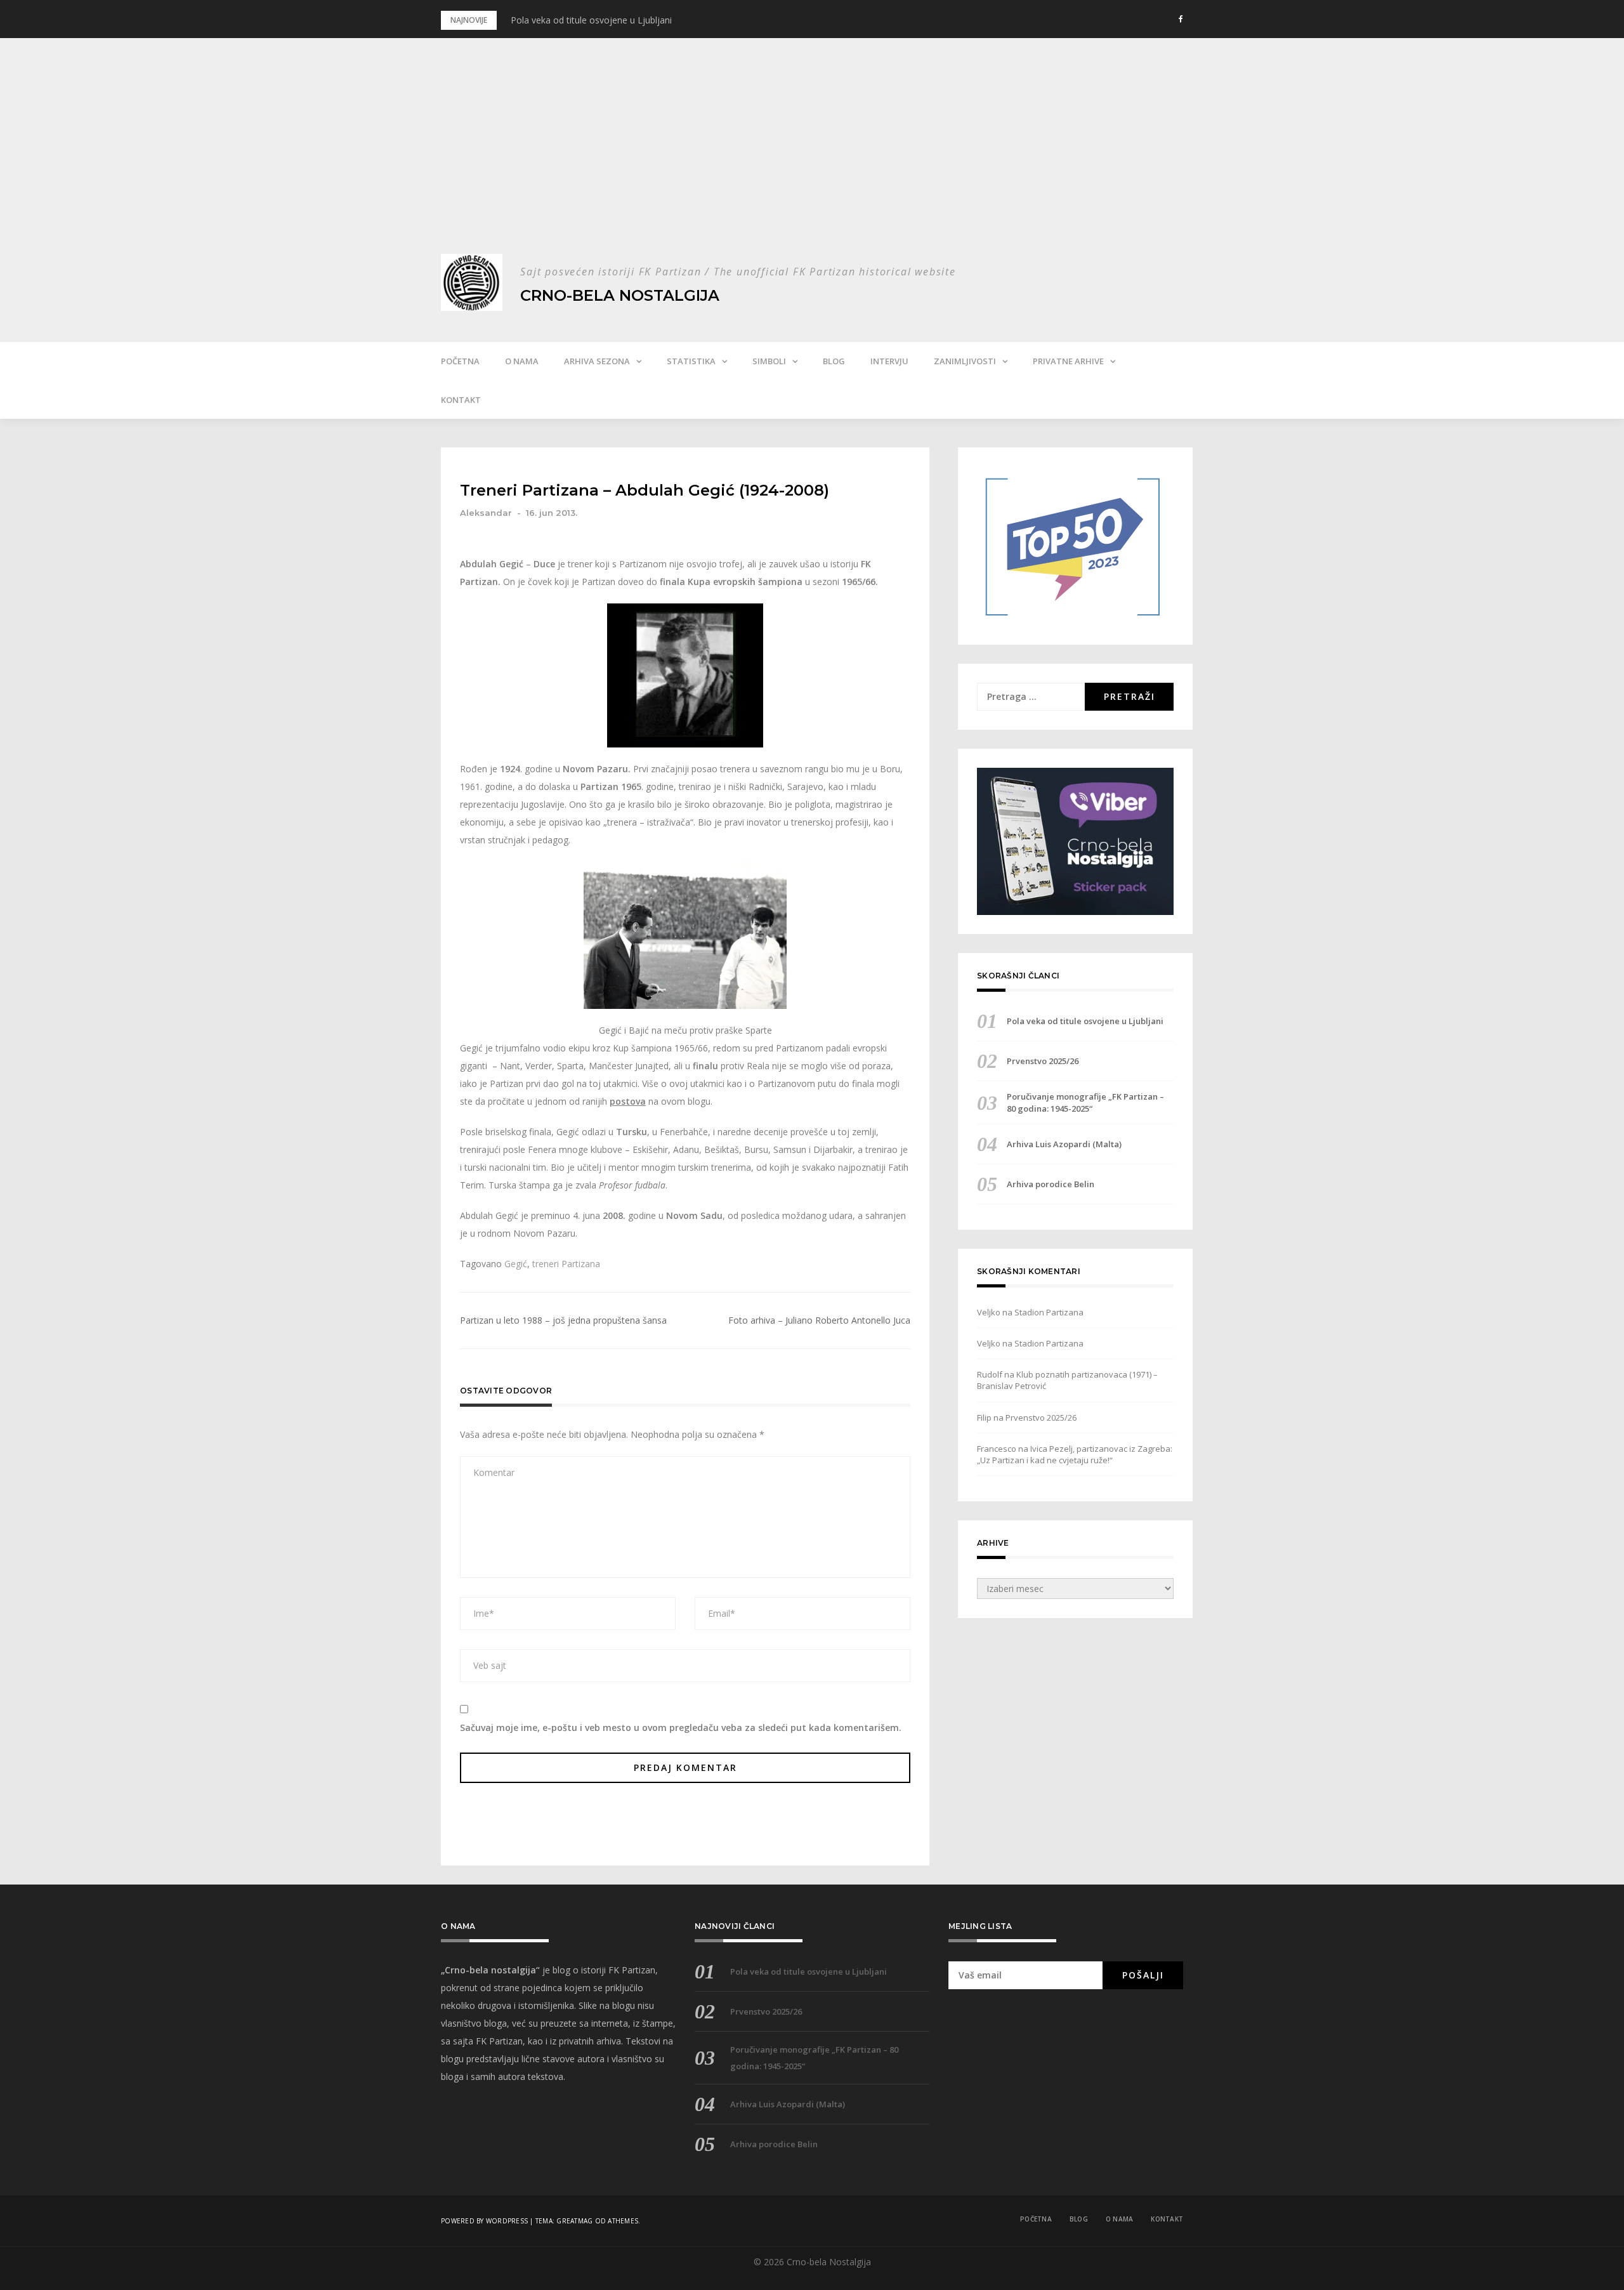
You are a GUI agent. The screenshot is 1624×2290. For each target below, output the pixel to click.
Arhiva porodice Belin (1051, 1184)
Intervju (889, 361)
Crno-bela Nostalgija (620, 295)
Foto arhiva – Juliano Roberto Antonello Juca (819, 1320)
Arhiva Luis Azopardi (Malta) (1064, 1144)
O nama (522, 361)
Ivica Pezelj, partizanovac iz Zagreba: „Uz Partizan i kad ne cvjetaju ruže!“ (1075, 1454)
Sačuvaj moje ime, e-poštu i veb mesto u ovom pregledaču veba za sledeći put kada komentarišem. (681, 1727)
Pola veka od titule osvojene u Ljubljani (591, 20)
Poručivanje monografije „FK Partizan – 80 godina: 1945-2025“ (1085, 1102)
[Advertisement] (812, 159)
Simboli (769, 361)
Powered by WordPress (484, 2221)
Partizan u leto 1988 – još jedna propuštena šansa (563, 1320)
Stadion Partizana (1049, 1312)
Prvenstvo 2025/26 (1043, 1061)
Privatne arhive (1068, 361)
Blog (834, 361)
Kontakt (461, 400)
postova (628, 1101)
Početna (460, 361)
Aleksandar (486, 513)
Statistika (691, 361)
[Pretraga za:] (1031, 697)
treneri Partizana (566, 1264)
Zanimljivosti (965, 361)
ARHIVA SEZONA (597, 361)
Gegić (516, 1264)
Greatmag (574, 2221)
